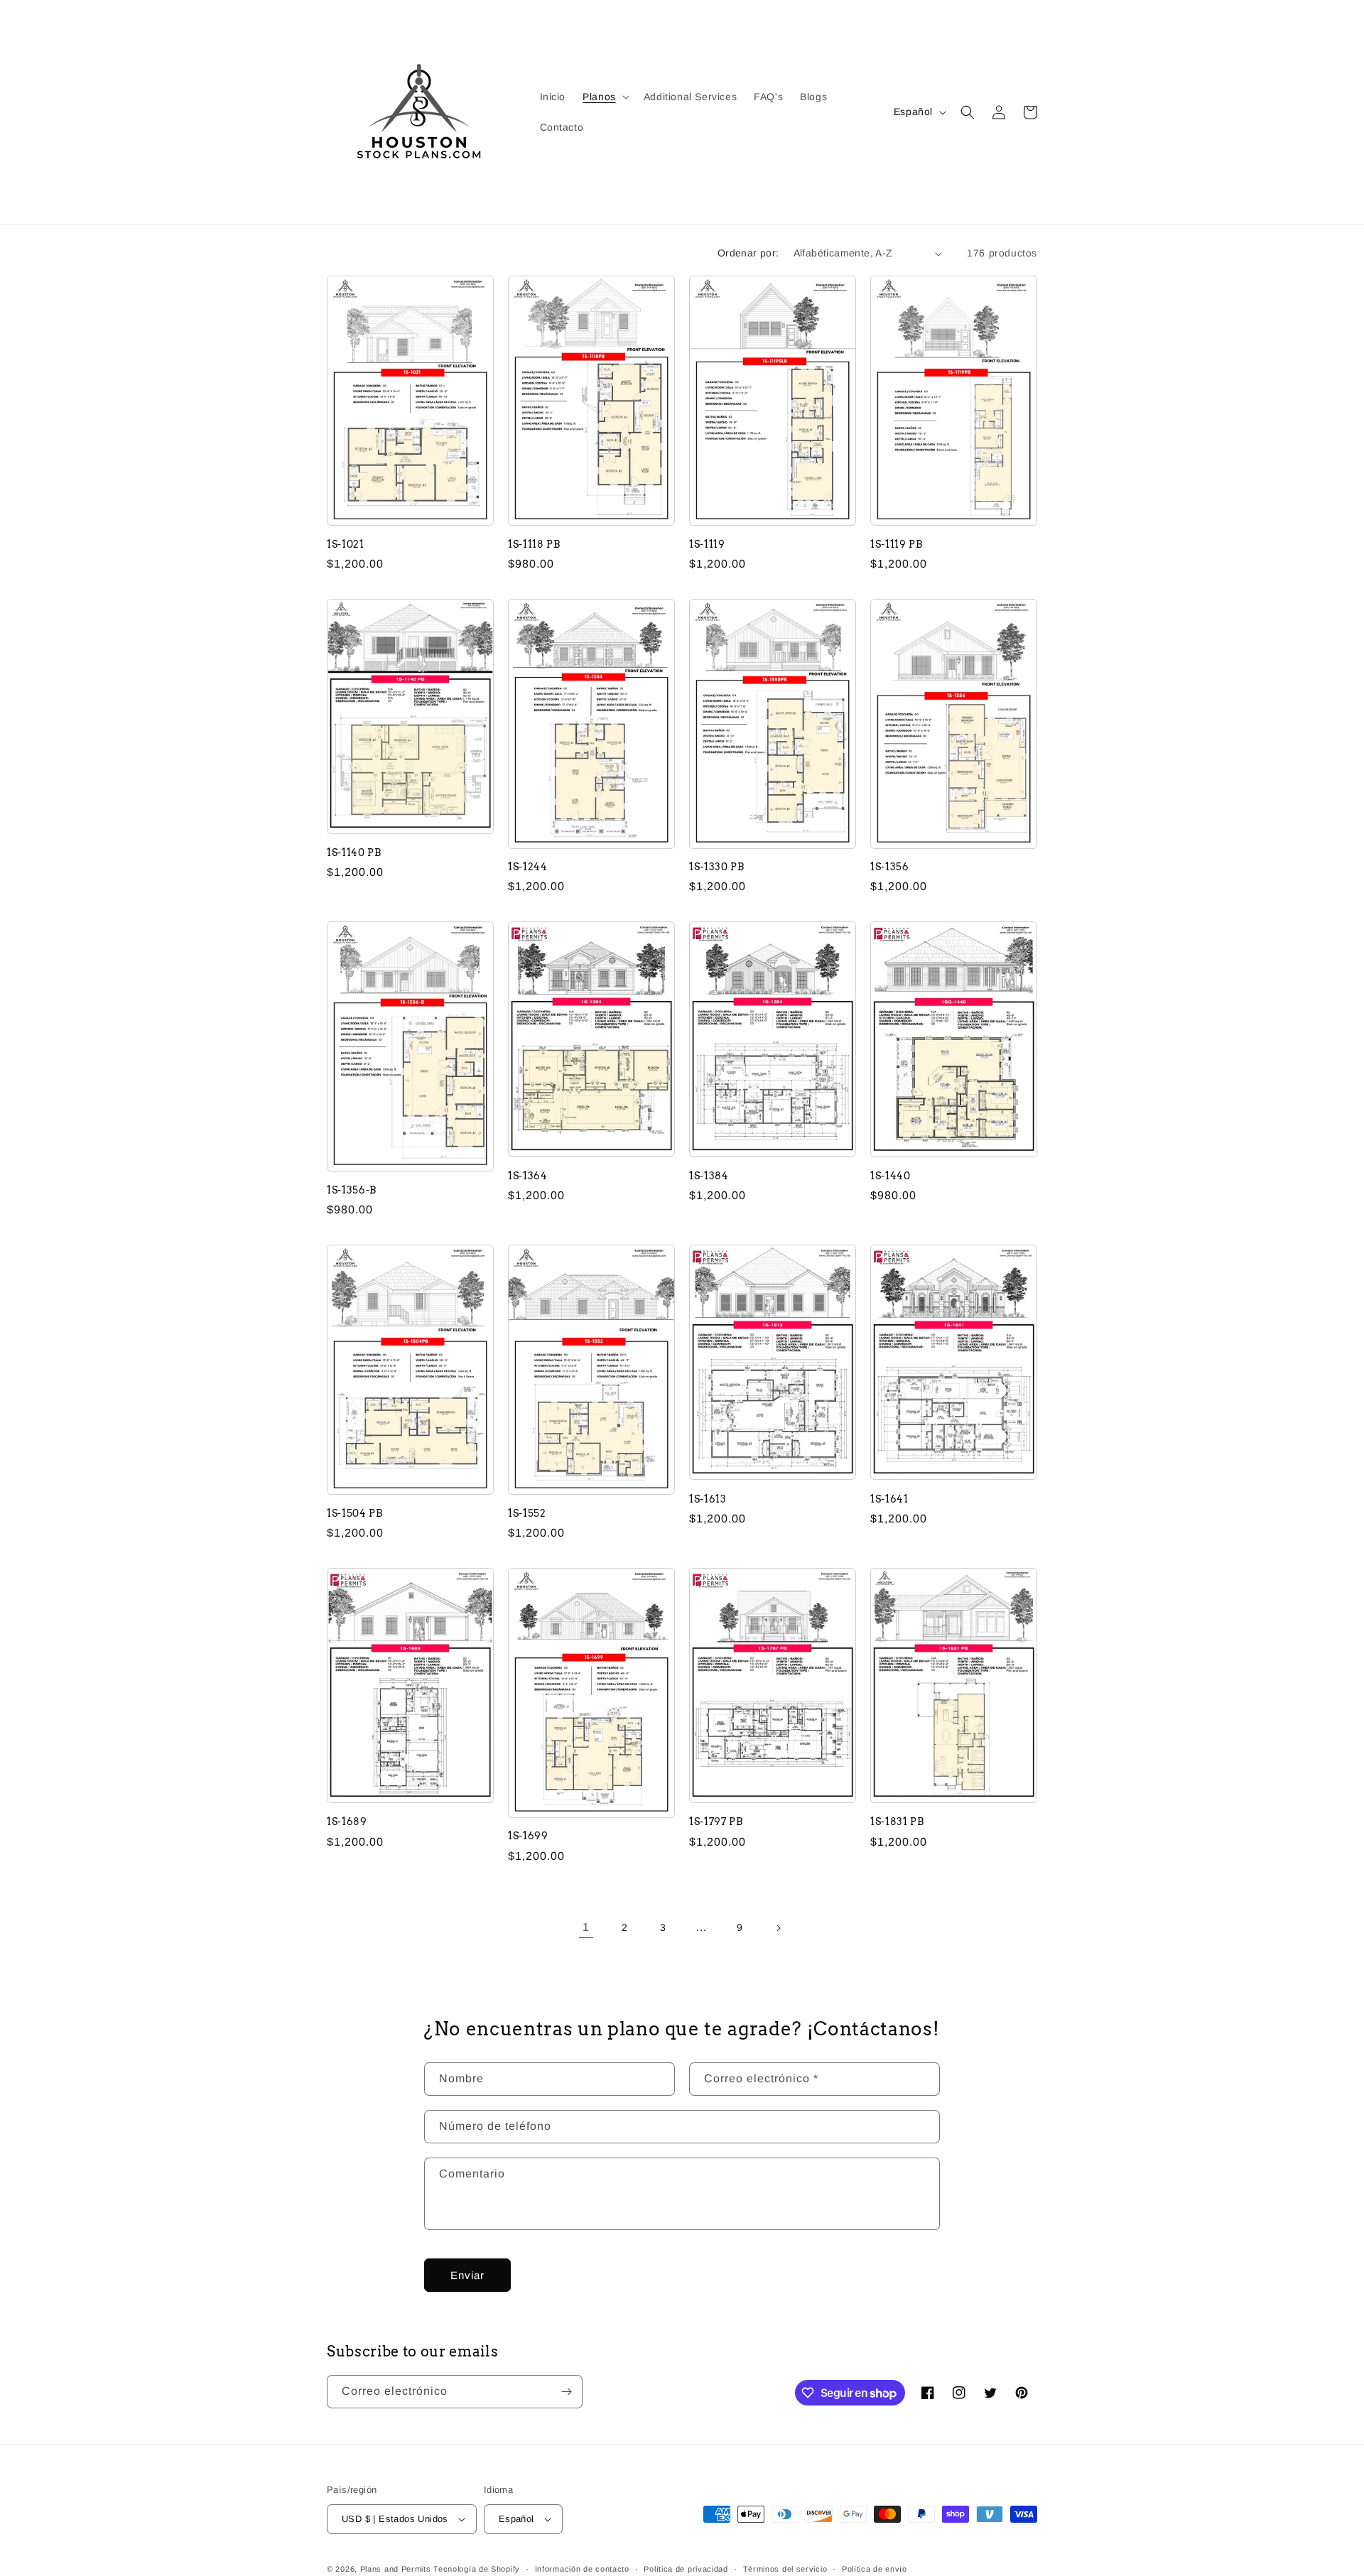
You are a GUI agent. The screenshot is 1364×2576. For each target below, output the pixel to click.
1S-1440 (891, 1176)
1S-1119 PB (897, 544)
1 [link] (586, 1927)
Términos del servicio (785, 2569)
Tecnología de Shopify (477, 2569)
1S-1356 (890, 867)
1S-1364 (528, 1176)
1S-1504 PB (355, 1513)
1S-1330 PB (717, 867)
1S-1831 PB (897, 1822)
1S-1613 (708, 1499)
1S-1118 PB (534, 544)
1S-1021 (346, 544)
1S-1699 (528, 1836)
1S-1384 (709, 1176)
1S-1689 (347, 1822)
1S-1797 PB (716, 1822)
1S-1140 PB (354, 853)
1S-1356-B (352, 1190)
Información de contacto (582, 2569)
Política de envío (875, 2569)
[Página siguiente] (778, 1928)
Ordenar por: (748, 253)
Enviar (467, 2275)
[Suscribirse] (566, 2392)
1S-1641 (889, 1499)
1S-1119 (707, 544)
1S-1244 (528, 867)
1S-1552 (527, 1513)
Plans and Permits (396, 2569)
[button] (605, 97)
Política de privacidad (686, 2569)
